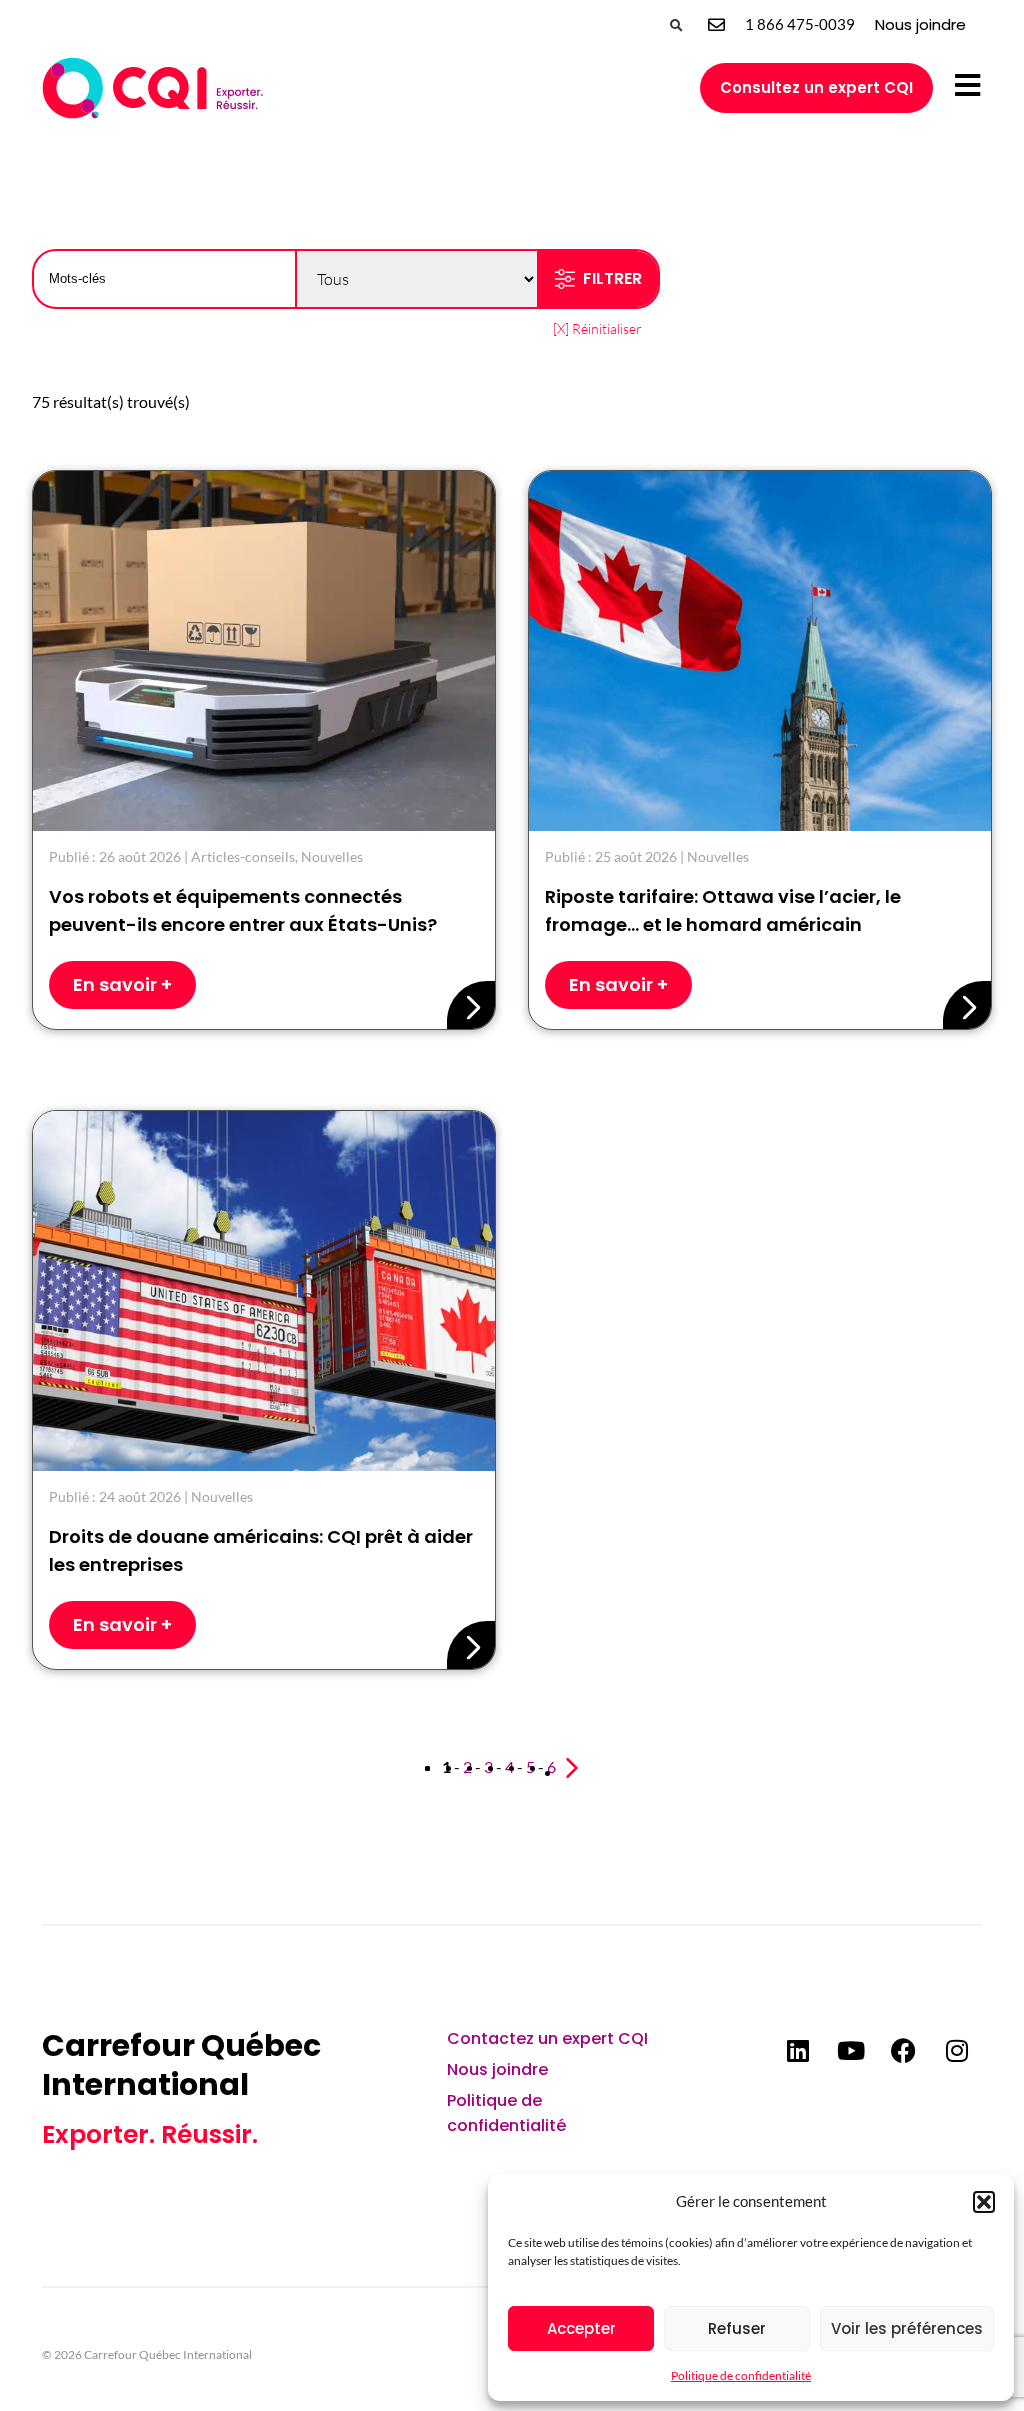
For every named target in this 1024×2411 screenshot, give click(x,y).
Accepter (581, 2328)
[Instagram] (957, 2051)
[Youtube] (851, 2051)
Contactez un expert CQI (547, 2038)
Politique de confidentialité (741, 2375)
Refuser (737, 2328)
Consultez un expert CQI (816, 87)
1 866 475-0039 (800, 24)
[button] (984, 2202)
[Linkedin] (798, 2051)
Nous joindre (920, 24)
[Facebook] (904, 2051)
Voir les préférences (907, 2328)
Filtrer (612, 278)
